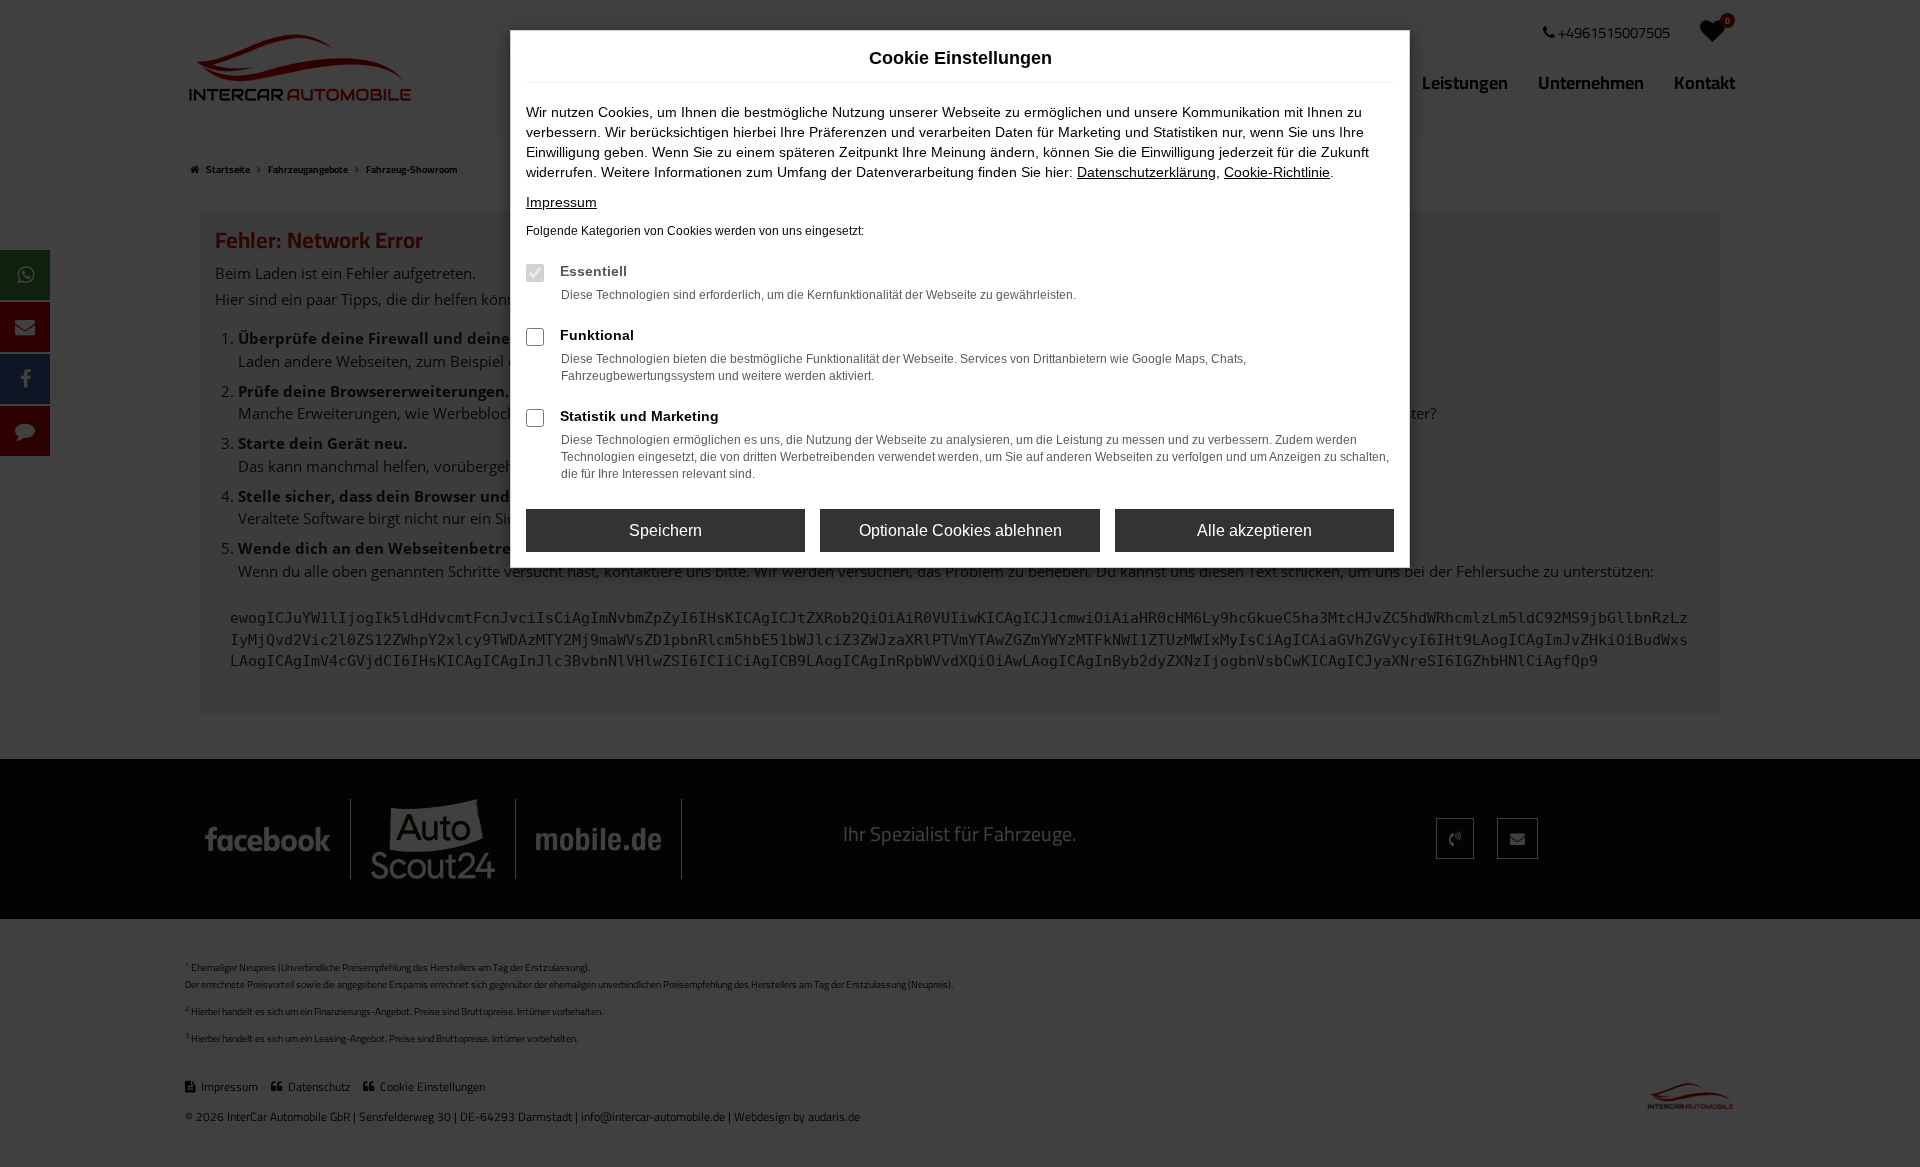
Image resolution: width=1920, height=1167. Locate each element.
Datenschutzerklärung (1146, 172)
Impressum (561, 202)
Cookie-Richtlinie (1277, 172)
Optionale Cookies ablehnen (960, 530)
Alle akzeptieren (1254, 530)
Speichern (665, 530)
